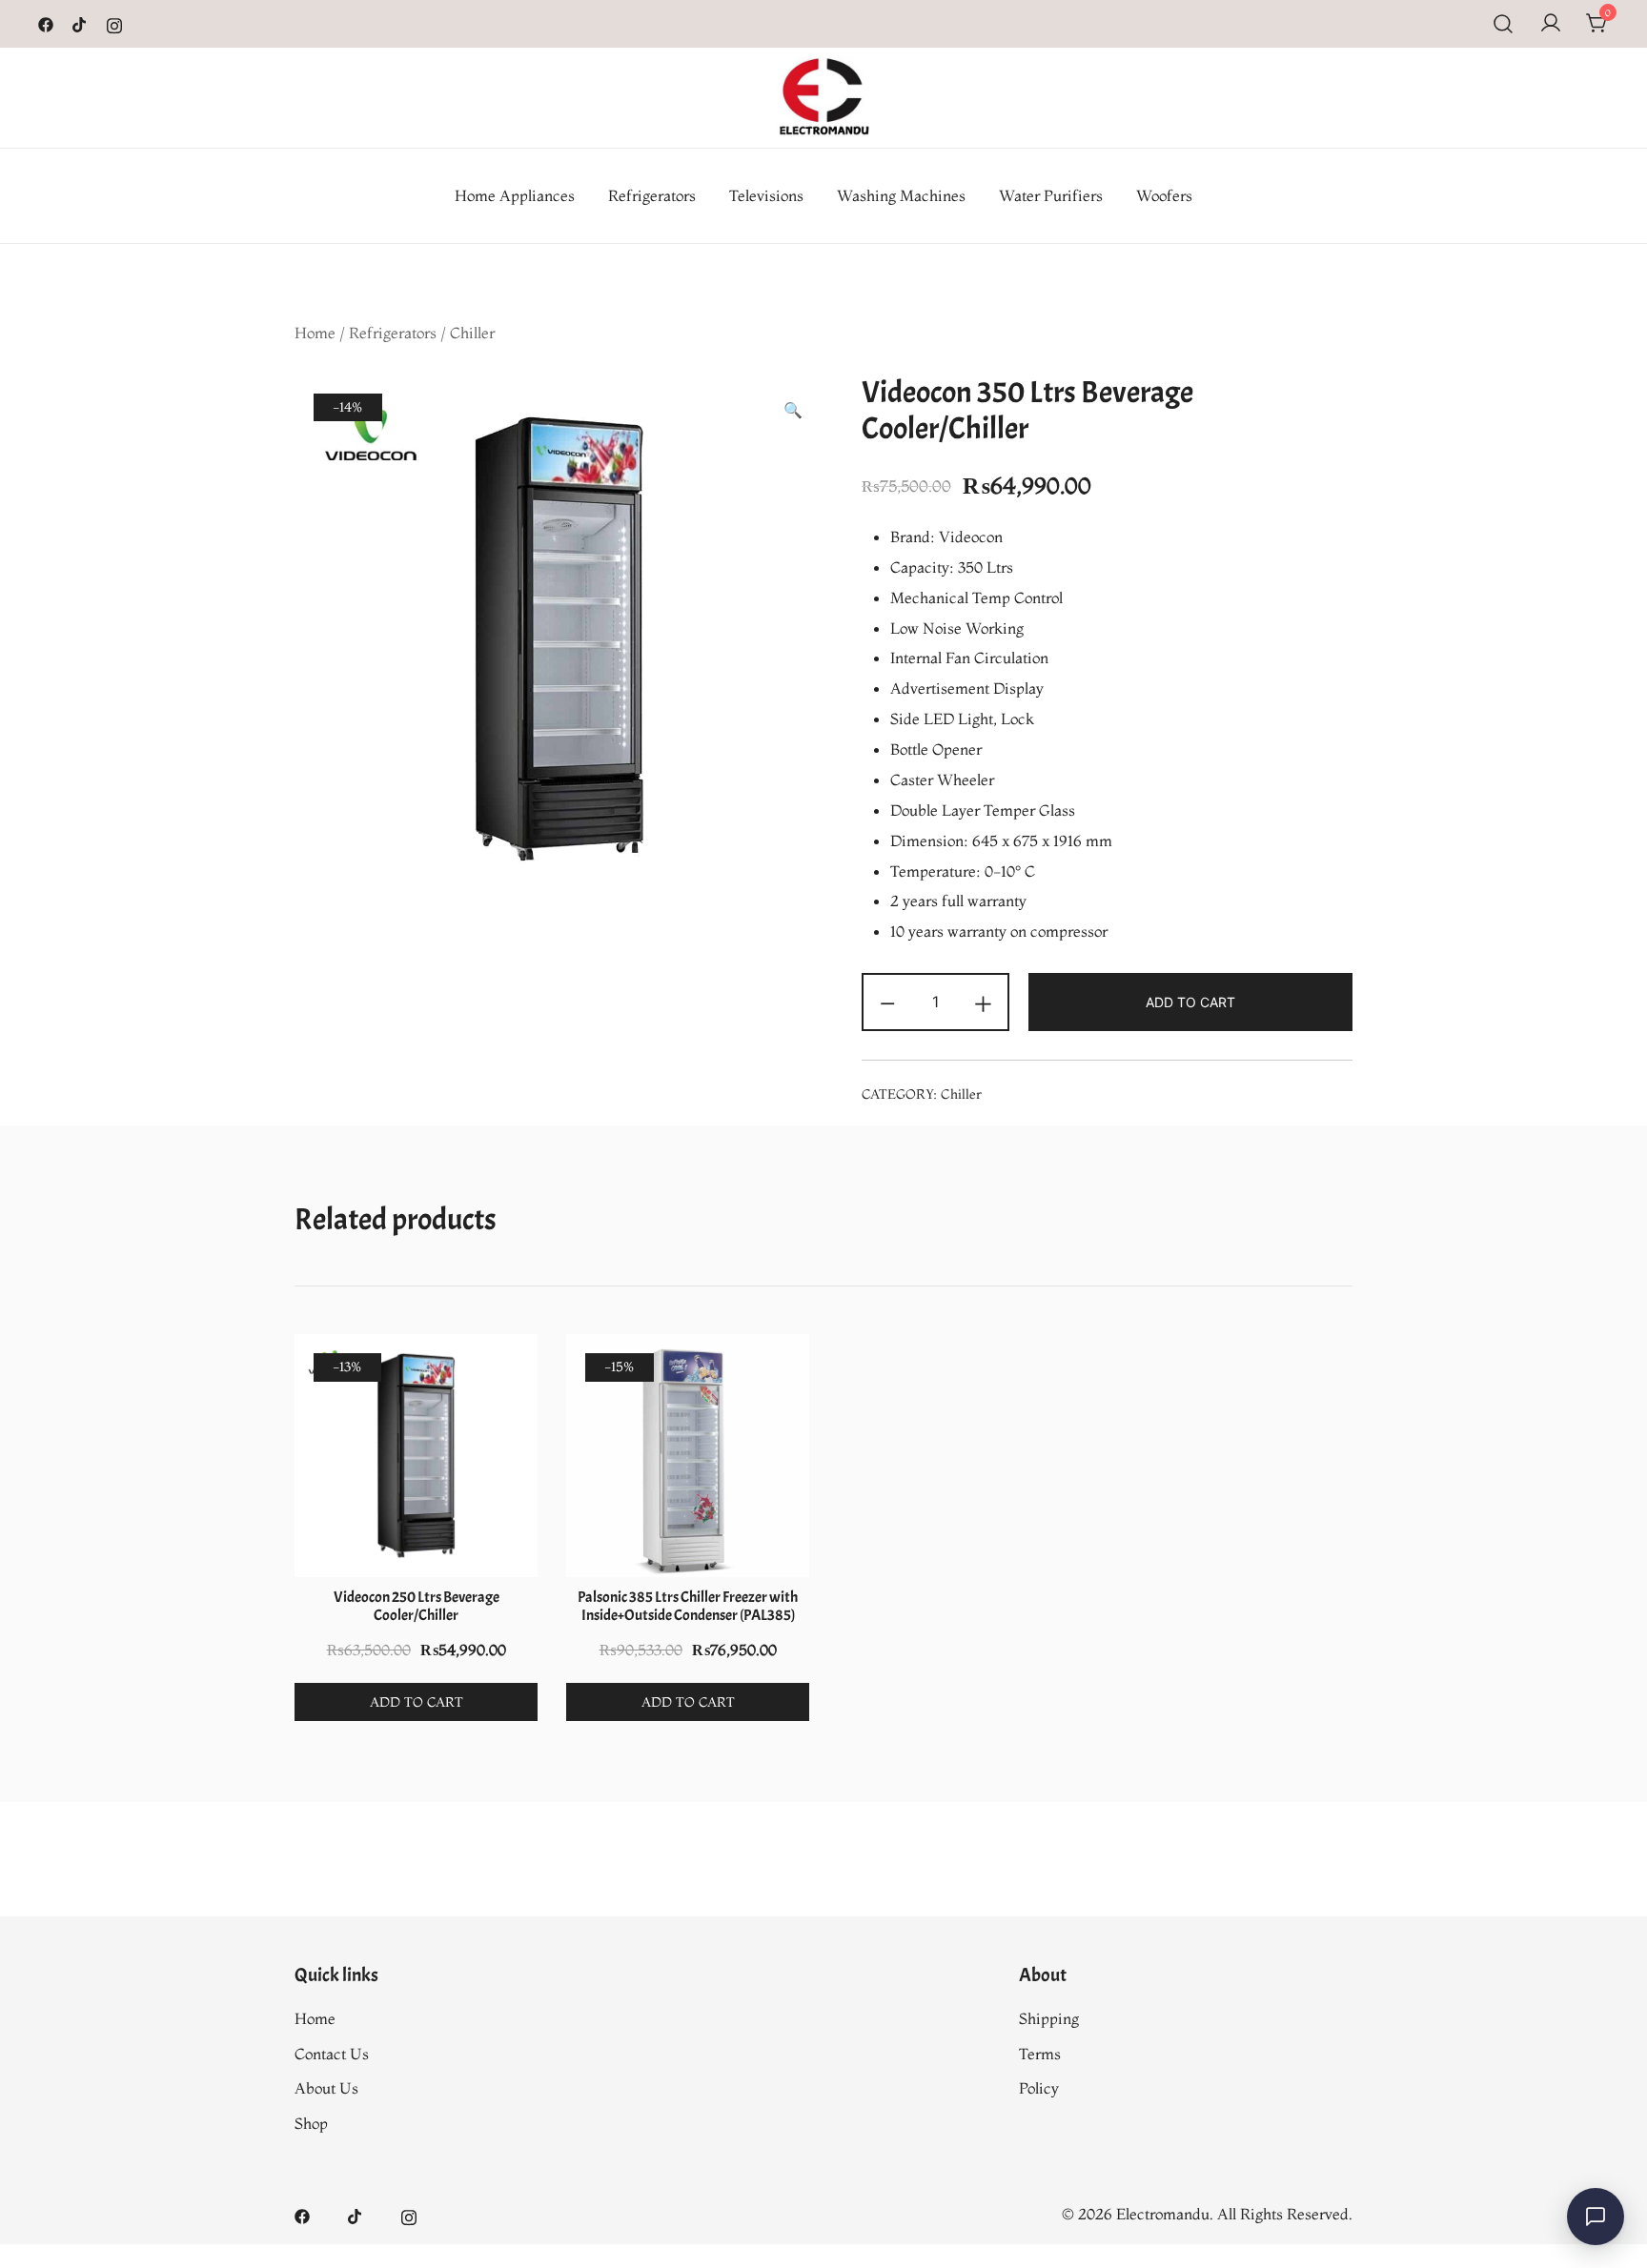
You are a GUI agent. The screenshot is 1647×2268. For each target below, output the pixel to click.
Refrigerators (652, 195)
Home (315, 333)
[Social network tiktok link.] (80, 23)
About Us (326, 2088)
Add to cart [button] (417, 1702)
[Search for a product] (1504, 24)
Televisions (766, 195)
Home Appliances (515, 195)
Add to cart (1190, 1002)
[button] (793, 410)
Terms (1040, 2054)
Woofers (1164, 195)
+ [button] (983, 1000)
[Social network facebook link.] (46, 23)
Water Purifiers (1051, 195)
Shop (311, 2123)
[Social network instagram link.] (114, 23)
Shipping (1049, 2018)
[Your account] (1551, 24)
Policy (1039, 2088)
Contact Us (332, 2054)
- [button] (887, 1000)
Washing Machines (901, 195)
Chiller (472, 333)
